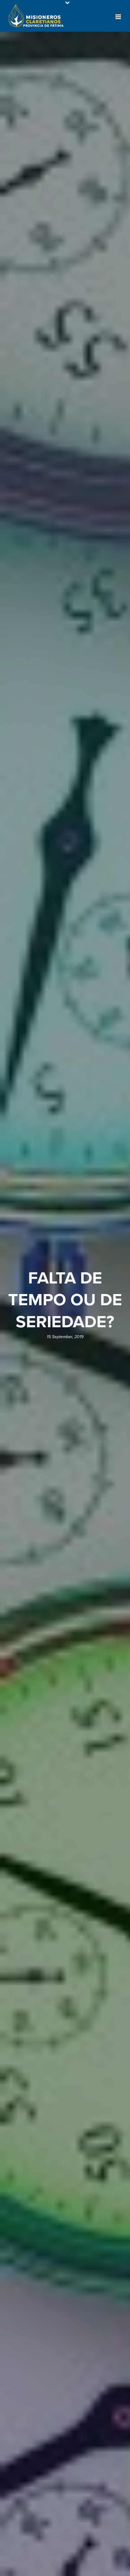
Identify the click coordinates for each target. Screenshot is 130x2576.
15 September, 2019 (65, 1337)
